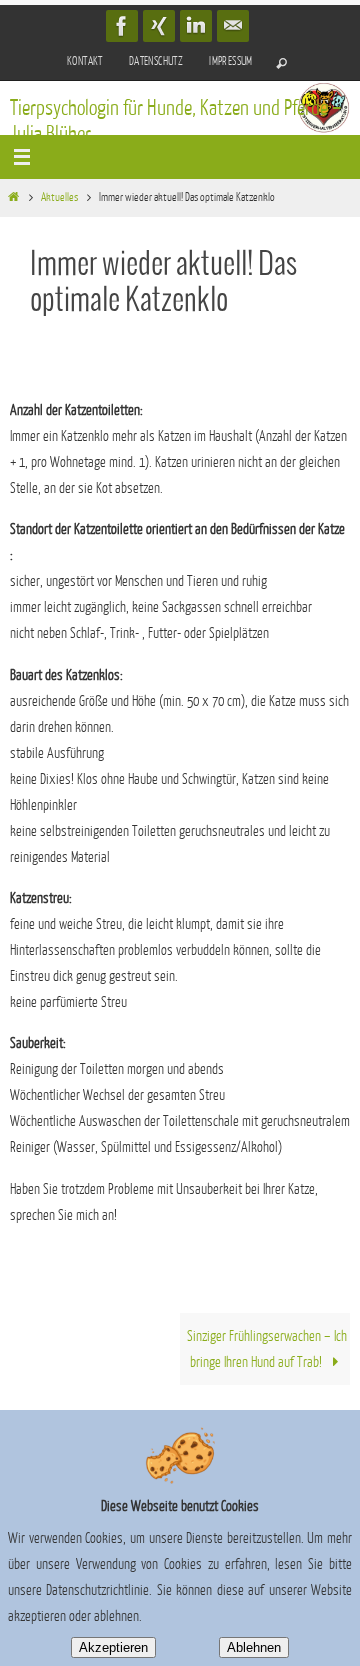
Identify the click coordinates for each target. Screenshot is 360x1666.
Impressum (231, 61)
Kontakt (85, 61)
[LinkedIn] (196, 26)
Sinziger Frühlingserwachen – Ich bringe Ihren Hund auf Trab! (267, 1349)
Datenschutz (156, 61)
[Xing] (159, 26)
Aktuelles (59, 197)
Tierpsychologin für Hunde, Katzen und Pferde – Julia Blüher (176, 121)
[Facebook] (122, 26)
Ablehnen (254, 1647)
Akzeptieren (113, 1647)
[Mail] (233, 26)
